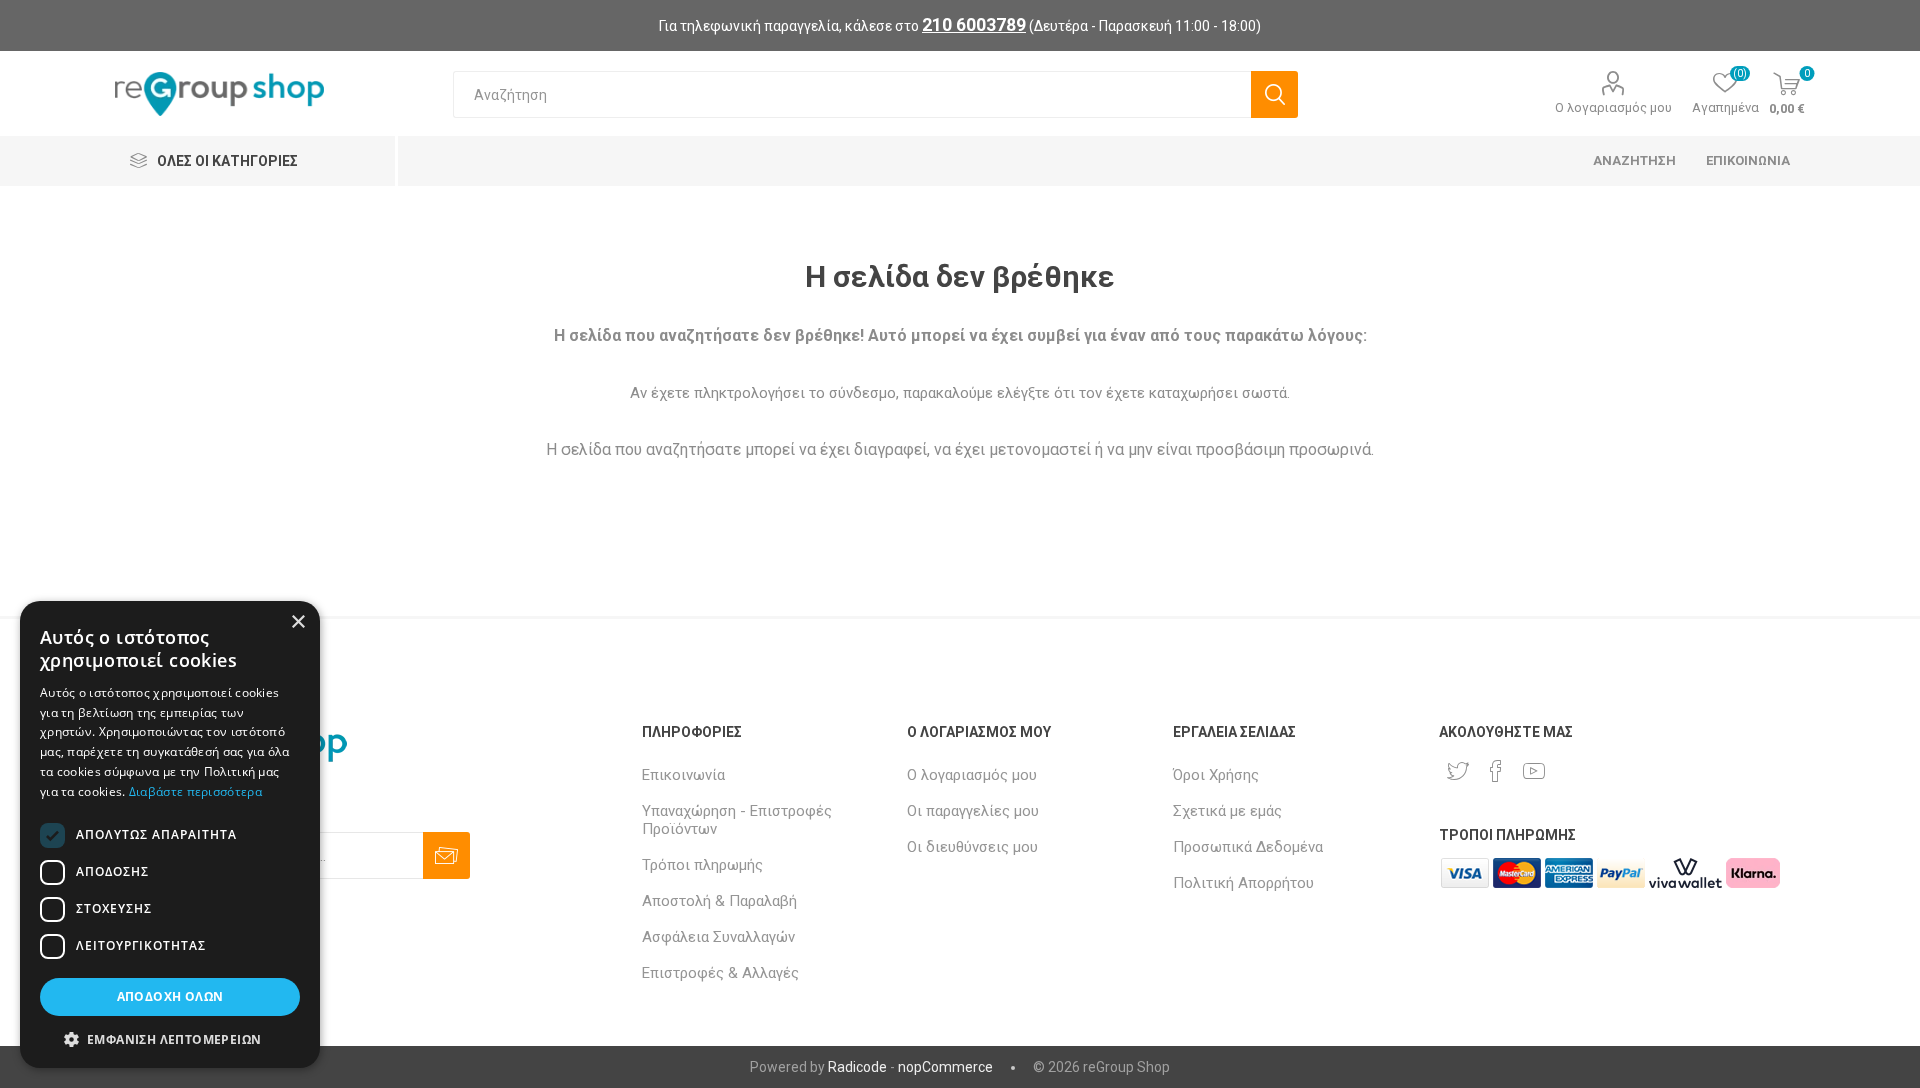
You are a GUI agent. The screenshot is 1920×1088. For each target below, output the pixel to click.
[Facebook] (1496, 771)
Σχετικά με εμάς (1227, 811)
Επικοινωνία (683, 775)
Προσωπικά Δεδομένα (1248, 847)
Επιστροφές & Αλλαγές (720, 973)
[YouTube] (1534, 771)
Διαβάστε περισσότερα (195, 791)
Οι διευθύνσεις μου (972, 847)
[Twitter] (1458, 771)
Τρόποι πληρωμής (702, 865)
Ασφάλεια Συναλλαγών (718, 937)
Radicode (857, 1067)
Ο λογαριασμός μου (1613, 107)
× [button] (297, 622)
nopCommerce (945, 1067)
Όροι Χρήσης (1216, 775)
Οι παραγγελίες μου (973, 811)
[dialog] (170, 834)
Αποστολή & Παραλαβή (719, 901)
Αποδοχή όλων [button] (170, 996)
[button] (170, 1038)
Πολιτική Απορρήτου (1243, 883)
